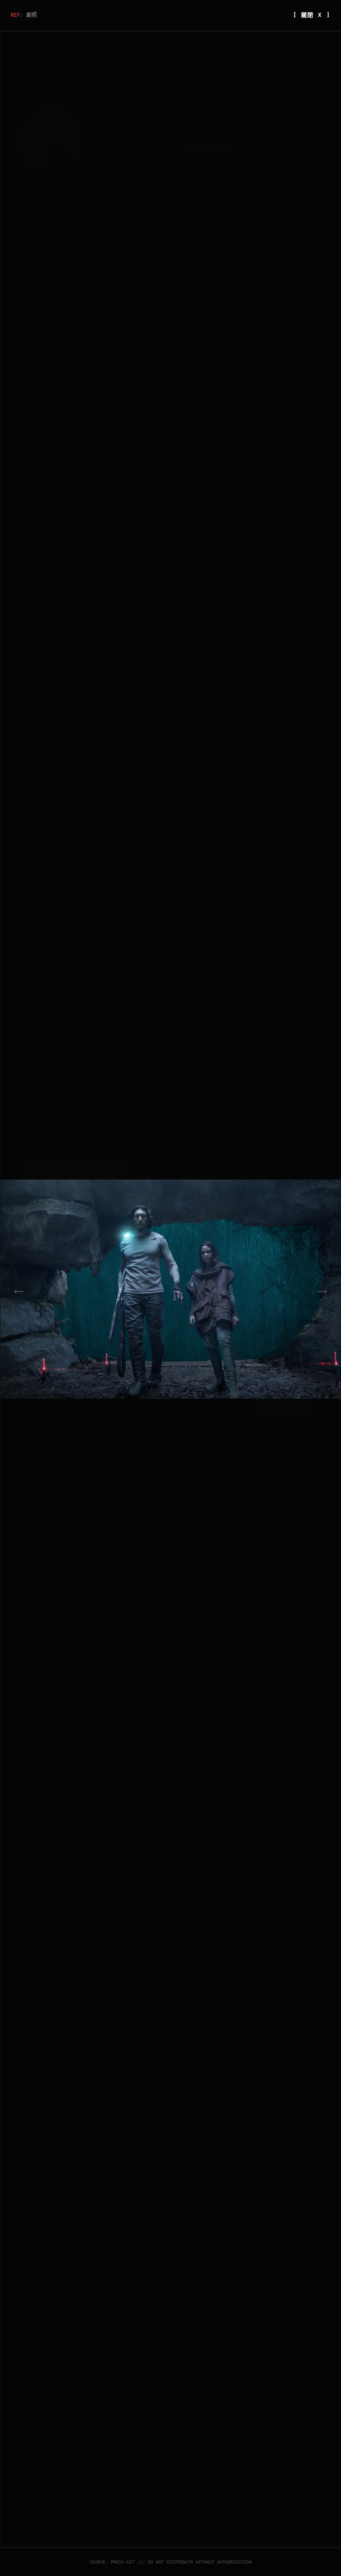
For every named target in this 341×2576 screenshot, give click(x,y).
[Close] (310, 1163)
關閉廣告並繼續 (282, 1404)
